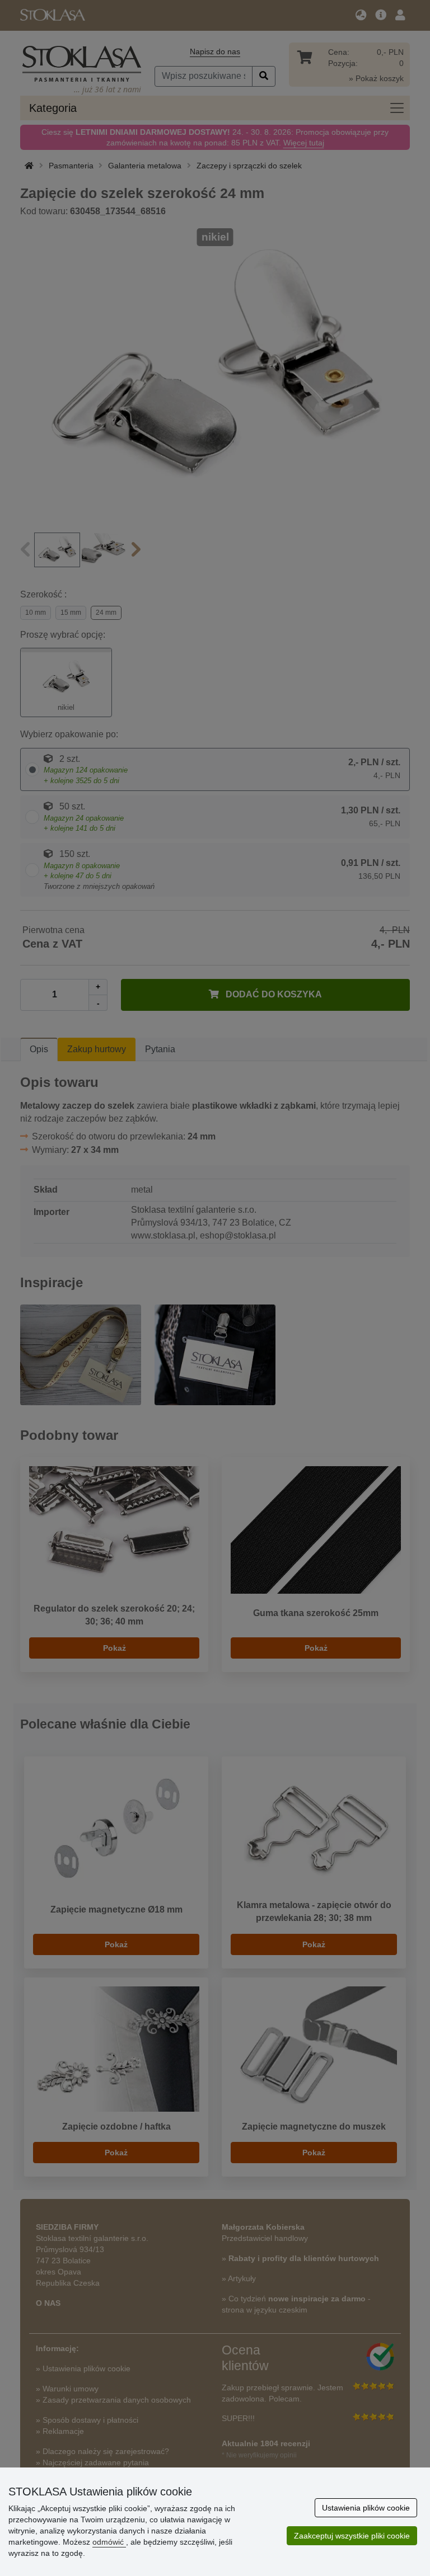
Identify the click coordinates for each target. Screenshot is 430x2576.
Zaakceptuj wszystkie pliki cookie (352, 2536)
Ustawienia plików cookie (366, 2508)
